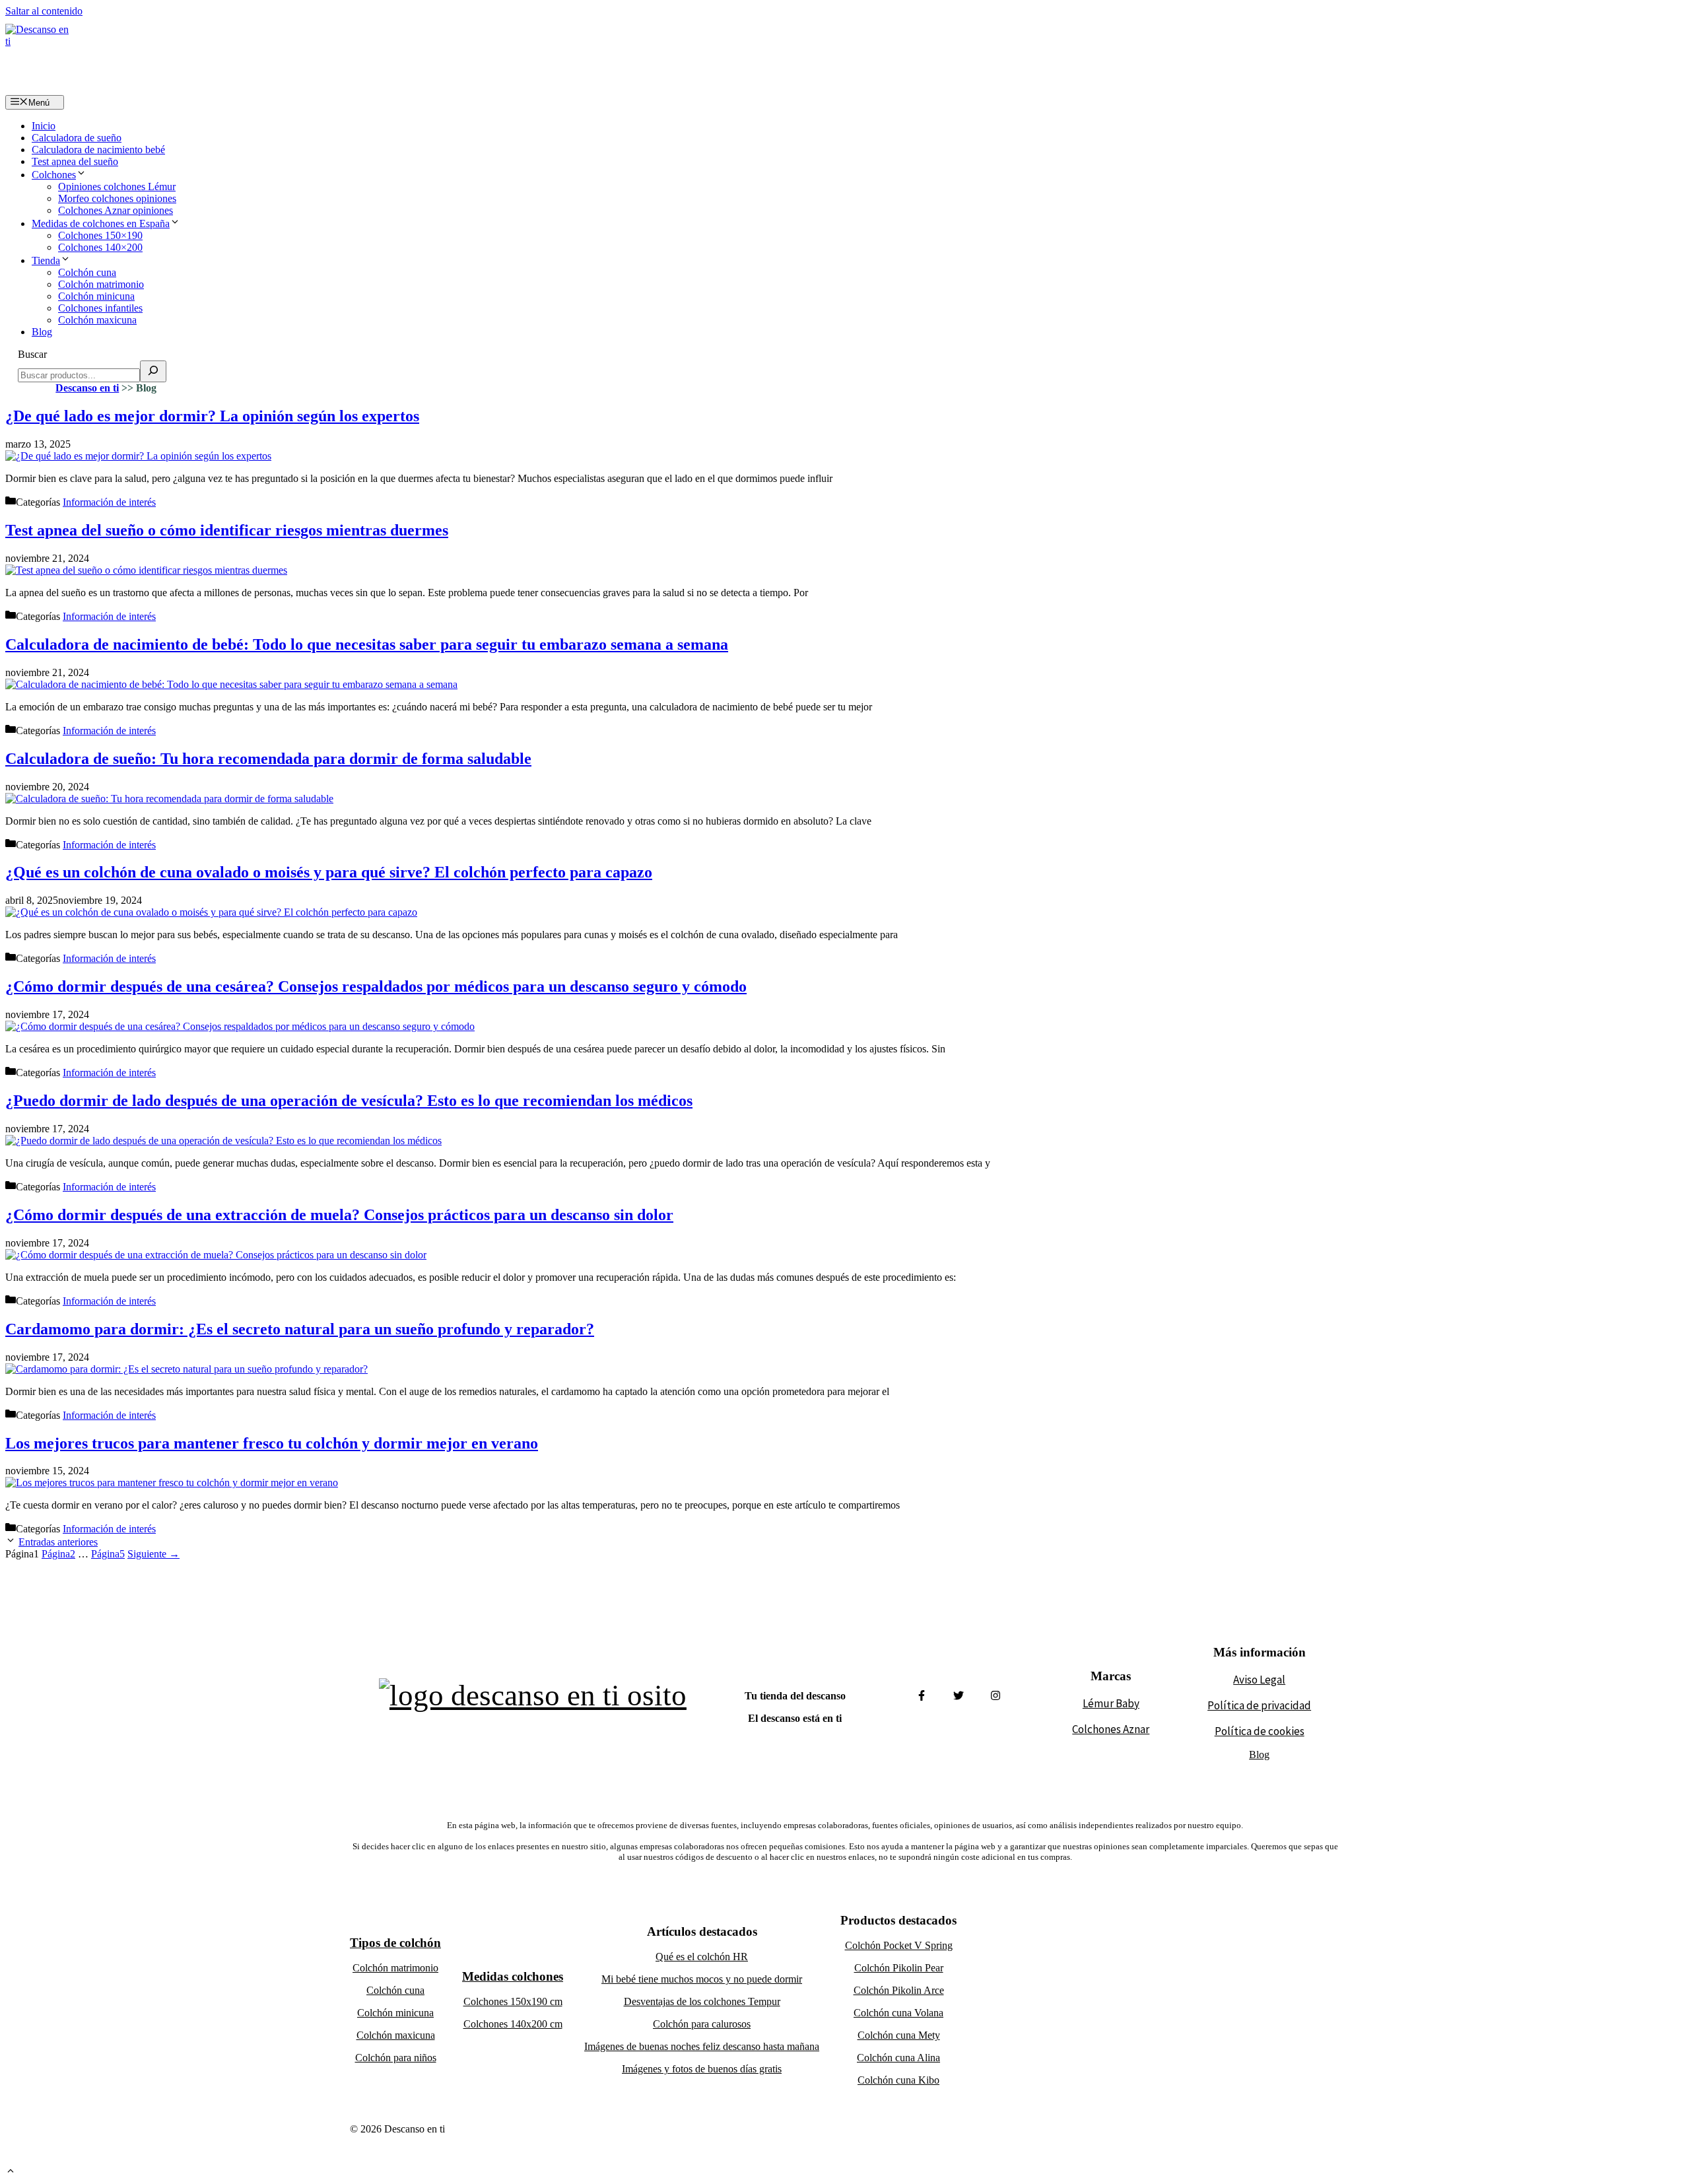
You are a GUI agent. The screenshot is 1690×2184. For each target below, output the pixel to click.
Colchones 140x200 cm (513, 2024)
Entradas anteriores (58, 1542)
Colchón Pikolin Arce (899, 1990)
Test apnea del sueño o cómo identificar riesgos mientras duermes (227, 530)
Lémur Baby (1111, 1703)
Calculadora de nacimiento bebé (98, 150)
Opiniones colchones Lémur (117, 187)
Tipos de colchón (395, 1943)
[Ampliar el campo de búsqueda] (153, 371)
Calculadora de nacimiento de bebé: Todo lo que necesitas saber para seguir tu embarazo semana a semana (367, 644)
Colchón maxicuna (97, 320)
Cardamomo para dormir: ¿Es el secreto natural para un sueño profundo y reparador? (300, 1329)
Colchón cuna (87, 272)
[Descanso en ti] (38, 56)
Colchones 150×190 (100, 235)
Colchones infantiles (100, 308)
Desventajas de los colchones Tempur (702, 2001)
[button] (11, 2172)
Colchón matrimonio (101, 284)
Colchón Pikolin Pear (899, 1968)
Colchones (54, 175)
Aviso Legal (1259, 1680)
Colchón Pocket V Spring (899, 1945)
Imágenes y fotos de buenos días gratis (702, 2069)
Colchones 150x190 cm (513, 2001)
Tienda (46, 260)
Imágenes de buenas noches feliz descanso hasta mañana (702, 2046)
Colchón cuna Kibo (898, 2080)
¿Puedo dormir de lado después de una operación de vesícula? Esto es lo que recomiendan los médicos (349, 1101)
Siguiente (153, 1554)
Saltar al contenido (44, 11)
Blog (42, 332)
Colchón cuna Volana (898, 2013)
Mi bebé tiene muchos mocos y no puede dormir (702, 1979)
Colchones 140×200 (100, 247)
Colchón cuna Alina (898, 2058)
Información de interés (109, 502)
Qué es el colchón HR (702, 1957)
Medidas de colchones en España (101, 223)
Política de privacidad (1259, 1705)
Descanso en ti (87, 388)
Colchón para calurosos (702, 2024)
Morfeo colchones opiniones (117, 198)
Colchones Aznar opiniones (116, 210)
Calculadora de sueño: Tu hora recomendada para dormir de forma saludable (268, 759)
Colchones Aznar (1111, 1729)
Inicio (44, 126)
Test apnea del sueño (75, 161)
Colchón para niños (396, 2058)
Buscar (32, 354)
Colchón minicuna (96, 296)
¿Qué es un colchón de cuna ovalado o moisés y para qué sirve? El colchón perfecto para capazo (329, 872)
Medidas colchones (513, 1976)
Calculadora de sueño (77, 138)
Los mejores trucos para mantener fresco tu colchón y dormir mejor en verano (272, 1443)
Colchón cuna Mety (899, 2035)
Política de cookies (1260, 1731)
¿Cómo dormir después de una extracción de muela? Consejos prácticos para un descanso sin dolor (339, 1215)
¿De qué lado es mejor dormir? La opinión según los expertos (212, 416)
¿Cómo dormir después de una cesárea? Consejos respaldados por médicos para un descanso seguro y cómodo (376, 986)
